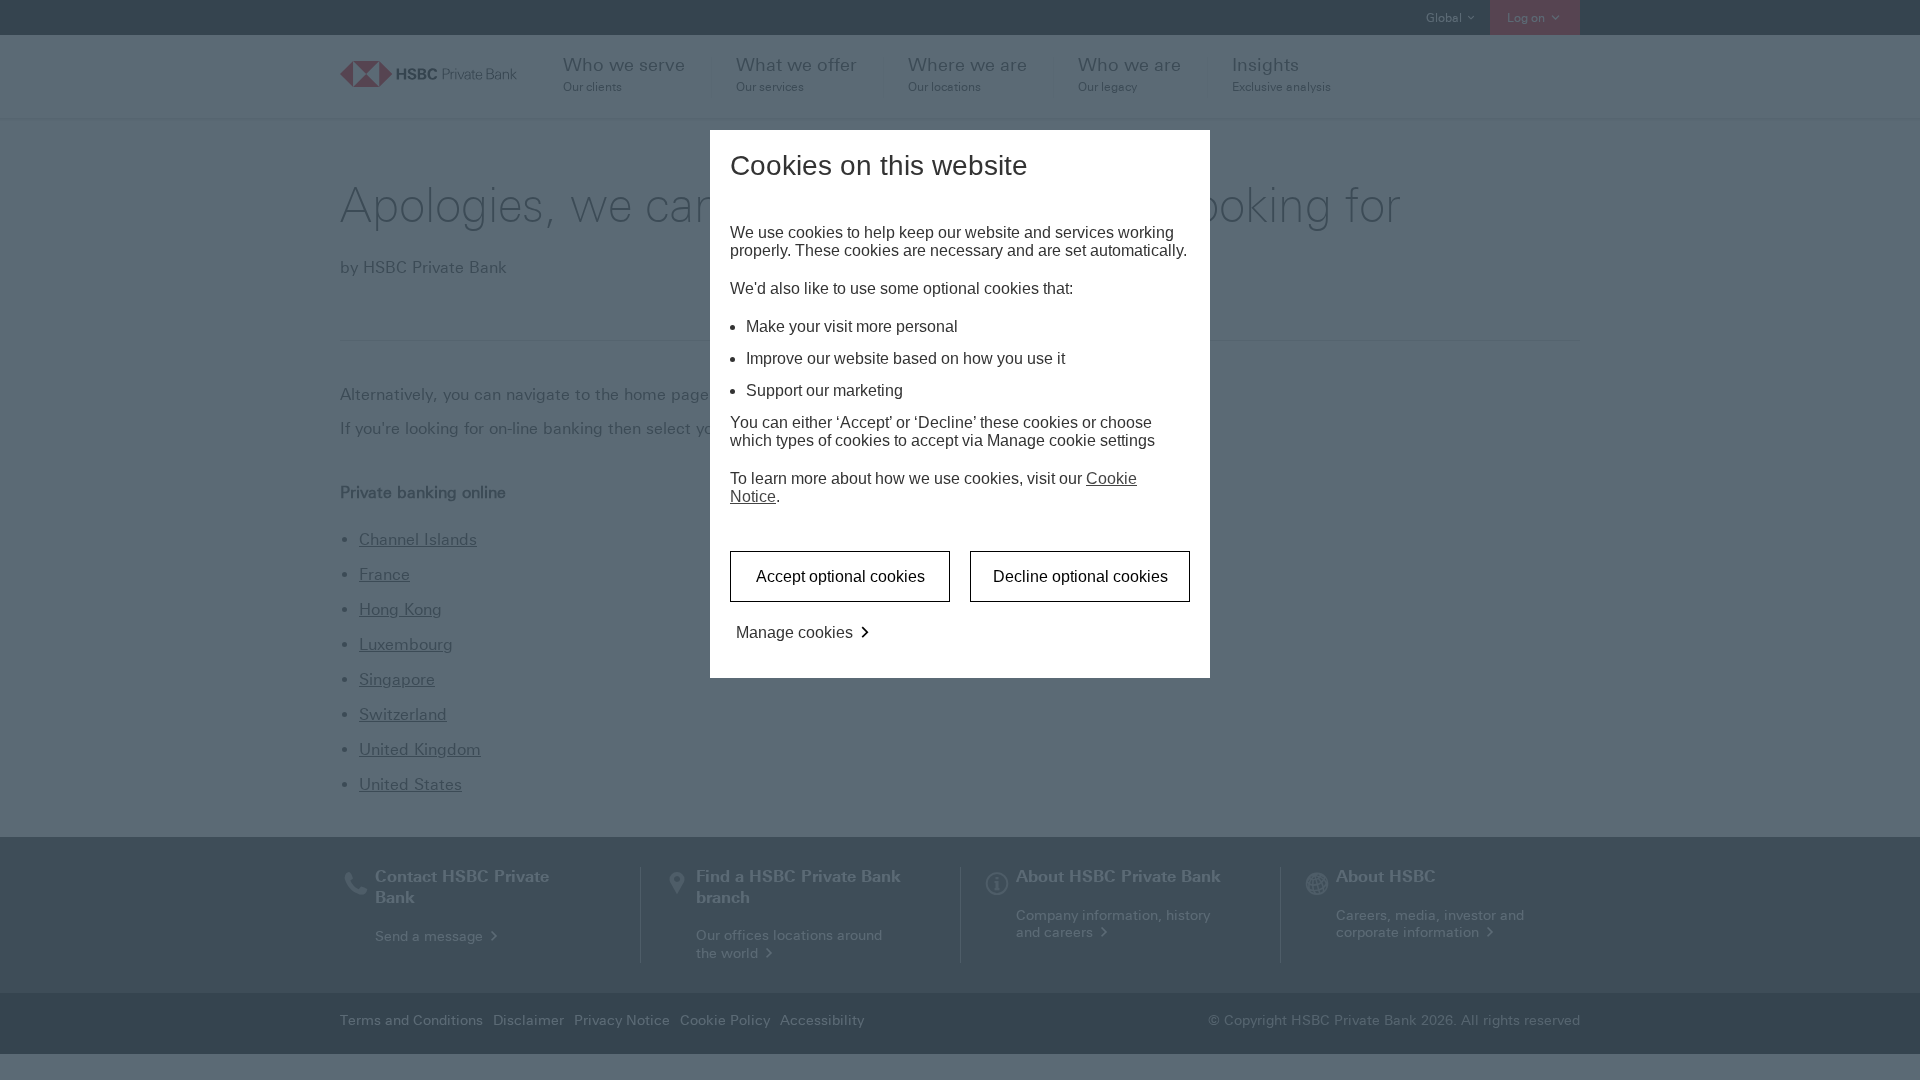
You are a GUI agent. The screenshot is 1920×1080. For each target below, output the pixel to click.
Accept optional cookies (840, 576)
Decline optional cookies (1080, 576)
